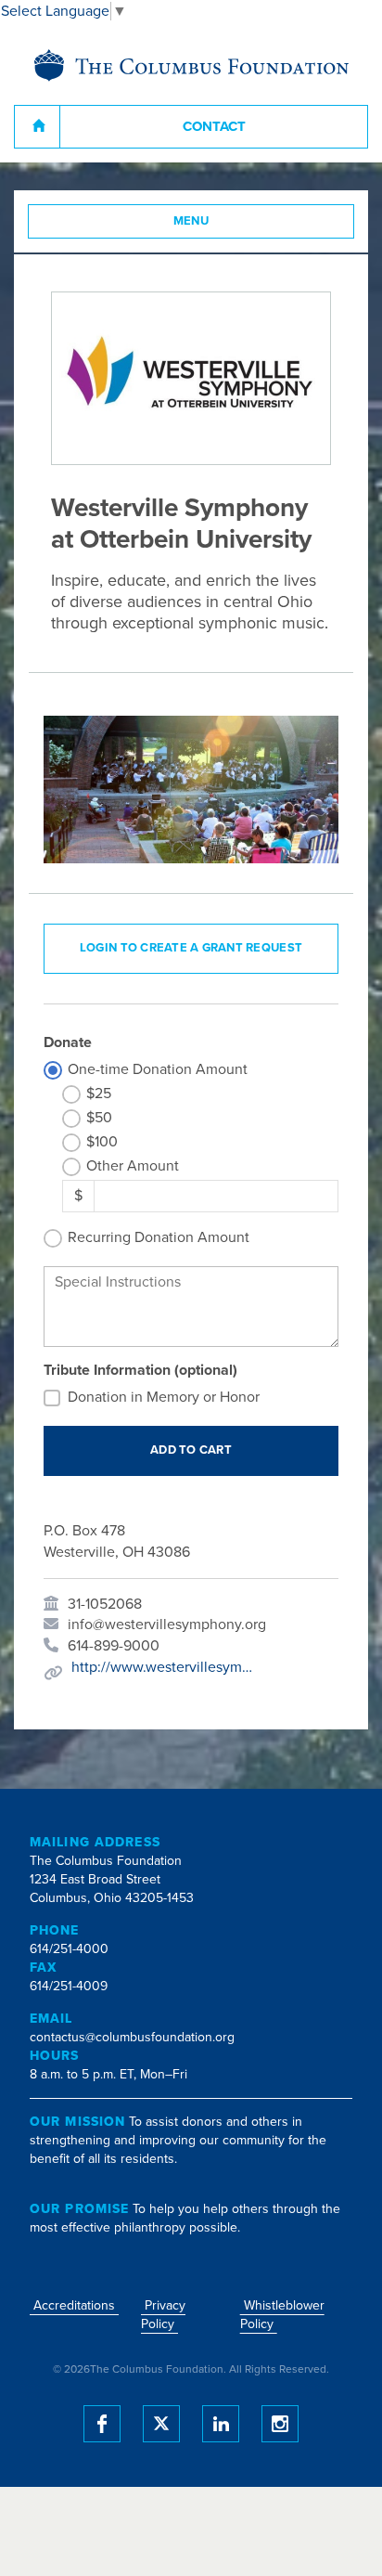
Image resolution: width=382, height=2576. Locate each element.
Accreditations (74, 2305)
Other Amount (133, 1166)
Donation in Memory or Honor (164, 1397)
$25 (99, 1094)
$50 (99, 1118)
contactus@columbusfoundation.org (132, 2037)
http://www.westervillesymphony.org (164, 1667)
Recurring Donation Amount (159, 1237)
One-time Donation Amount (158, 1069)
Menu (191, 221)
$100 (102, 1142)
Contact (214, 126)
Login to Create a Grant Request (191, 948)
